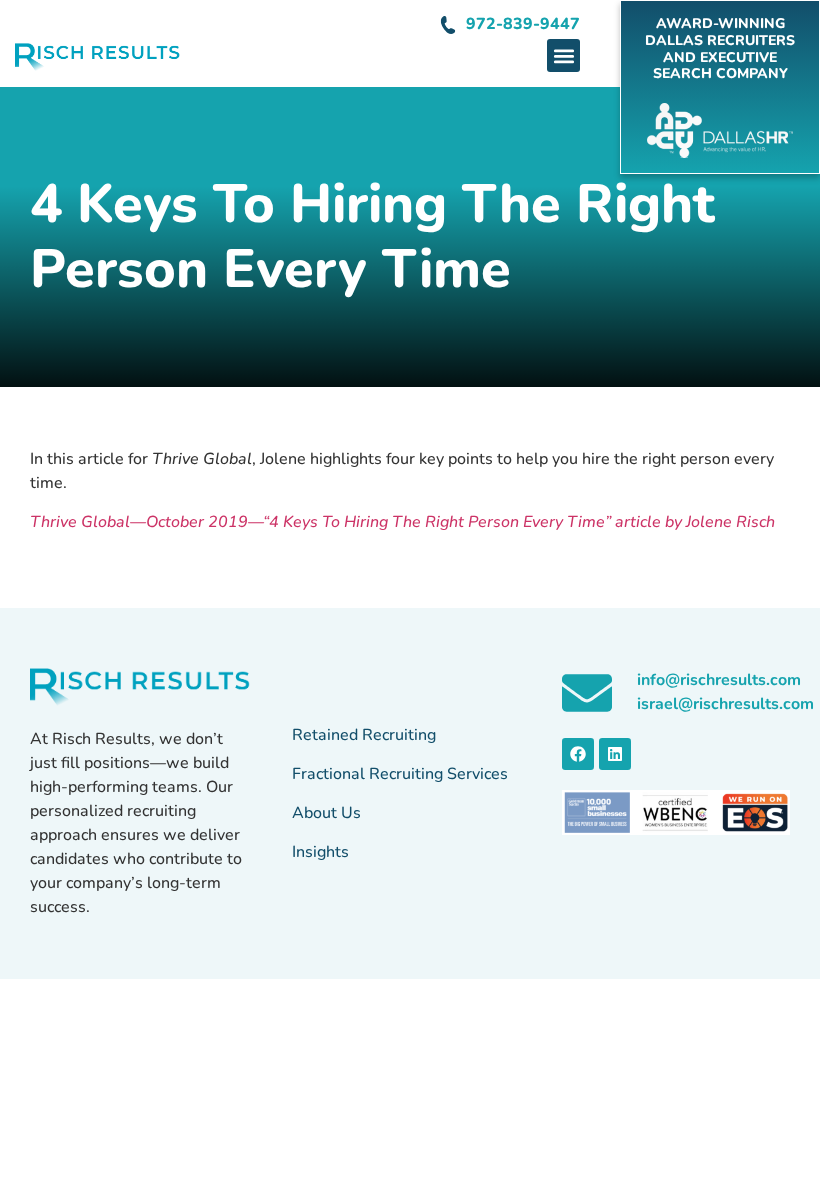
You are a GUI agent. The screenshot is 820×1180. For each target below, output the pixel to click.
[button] (563, 55)
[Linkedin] (615, 754)
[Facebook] (578, 754)
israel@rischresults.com (725, 704)
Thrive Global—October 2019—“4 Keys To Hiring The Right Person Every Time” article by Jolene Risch (402, 522)
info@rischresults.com (719, 680)
